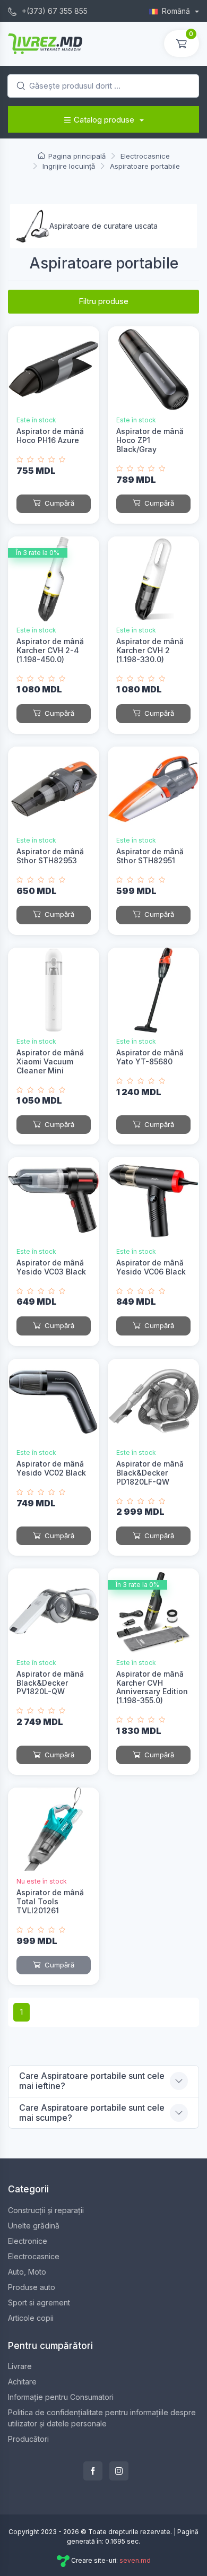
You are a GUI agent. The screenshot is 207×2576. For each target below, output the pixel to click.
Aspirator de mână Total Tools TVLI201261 (50, 1901)
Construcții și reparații (46, 2210)
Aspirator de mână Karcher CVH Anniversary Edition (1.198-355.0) (152, 1687)
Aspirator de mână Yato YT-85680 (150, 1057)
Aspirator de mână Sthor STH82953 (50, 856)
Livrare (20, 2366)
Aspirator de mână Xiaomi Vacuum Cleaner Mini (50, 1061)
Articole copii (31, 2318)
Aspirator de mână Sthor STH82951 (150, 856)
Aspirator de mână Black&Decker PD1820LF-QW (150, 1473)
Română (177, 11)
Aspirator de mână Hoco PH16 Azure (50, 436)
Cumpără (58, 503)
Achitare (22, 2382)
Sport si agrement (39, 2302)
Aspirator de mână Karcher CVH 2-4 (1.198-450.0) (50, 650)
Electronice (28, 2241)
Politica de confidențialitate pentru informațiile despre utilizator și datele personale (102, 2418)
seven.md (135, 2560)
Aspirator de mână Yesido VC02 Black (51, 1468)
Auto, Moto (27, 2272)
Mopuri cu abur (81, 226)
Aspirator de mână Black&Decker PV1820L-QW (50, 1683)
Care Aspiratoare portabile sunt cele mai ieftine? (92, 2081)
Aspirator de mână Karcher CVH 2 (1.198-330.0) (150, 650)
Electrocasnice (34, 2256)
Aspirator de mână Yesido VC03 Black (51, 1267)
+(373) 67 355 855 (54, 11)
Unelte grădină (34, 2226)
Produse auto (32, 2287)
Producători (28, 2439)
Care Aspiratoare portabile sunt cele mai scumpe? (92, 2113)
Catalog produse (104, 120)
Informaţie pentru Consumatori (61, 2397)
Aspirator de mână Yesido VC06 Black (151, 1267)
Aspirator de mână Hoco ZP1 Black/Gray (150, 440)
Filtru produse (103, 301)
